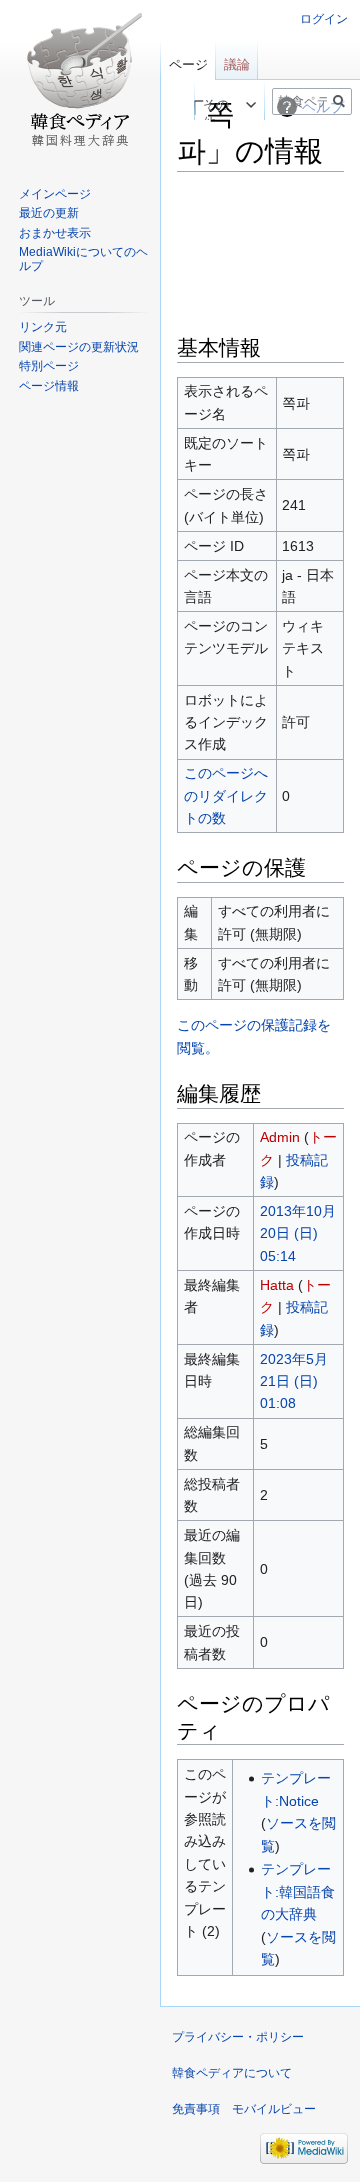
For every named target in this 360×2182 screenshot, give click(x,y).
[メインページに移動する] (80, 80)
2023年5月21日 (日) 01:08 (294, 1381)
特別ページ (49, 366)
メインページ (55, 194)
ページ (188, 64)
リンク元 (43, 327)
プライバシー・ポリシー (238, 2037)
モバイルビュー (274, 2109)
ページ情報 (49, 386)
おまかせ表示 (55, 233)
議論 (237, 64)
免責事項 (196, 2109)
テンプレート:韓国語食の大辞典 (298, 1891)
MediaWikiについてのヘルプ (83, 259)
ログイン (324, 19)
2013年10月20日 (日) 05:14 (298, 1233)
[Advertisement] (260, 250)
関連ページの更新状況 (79, 347)
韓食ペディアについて (232, 2073)
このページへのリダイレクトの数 (226, 795)
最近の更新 (49, 213)
